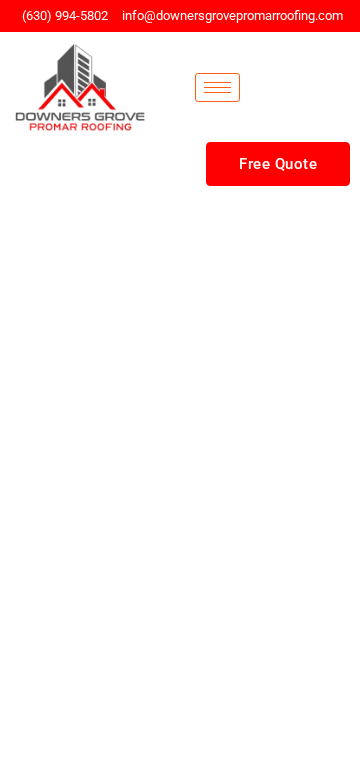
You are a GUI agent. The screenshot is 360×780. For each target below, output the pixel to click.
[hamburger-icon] (217, 87)
